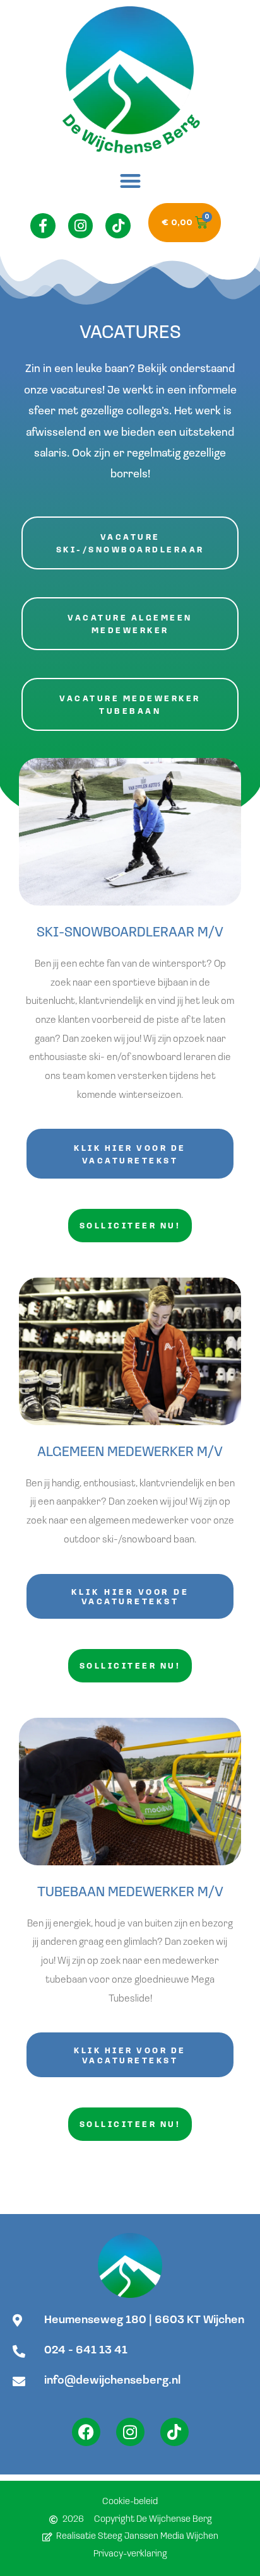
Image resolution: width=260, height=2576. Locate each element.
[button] (130, 181)
